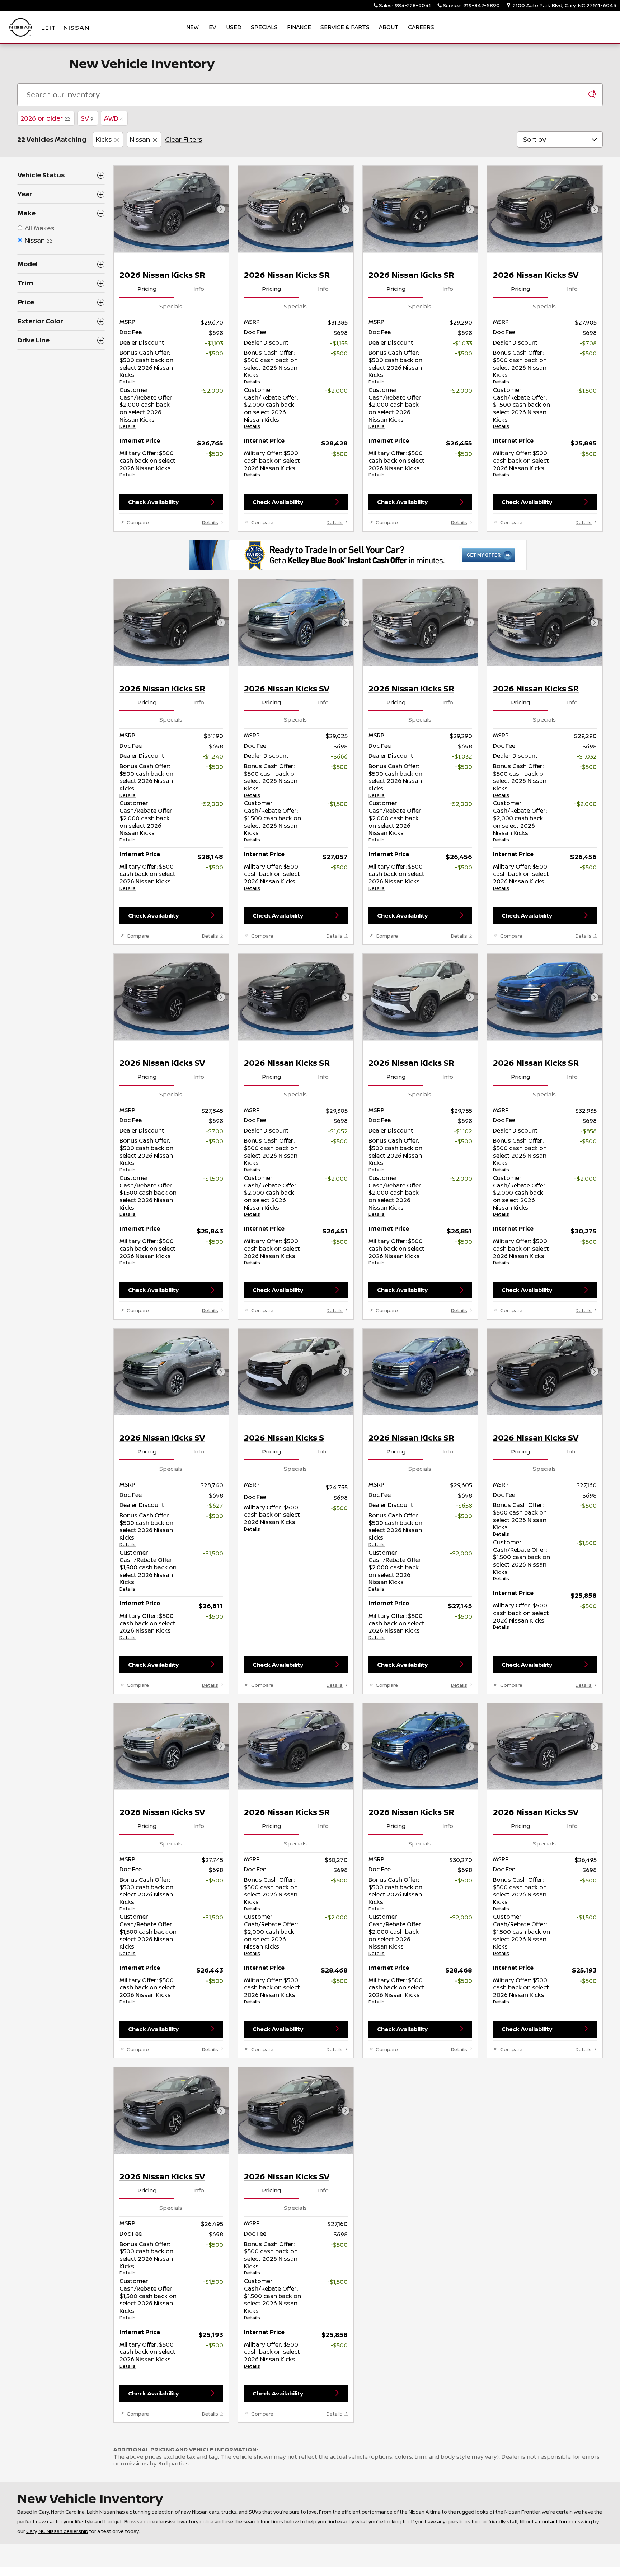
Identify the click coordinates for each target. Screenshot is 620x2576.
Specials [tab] (171, 306)
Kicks (104, 139)
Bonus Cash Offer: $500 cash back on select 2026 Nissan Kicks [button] (146, 367)
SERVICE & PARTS (345, 27)
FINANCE (299, 27)
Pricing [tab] (147, 289)
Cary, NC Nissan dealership (57, 2531)
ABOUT (389, 27)
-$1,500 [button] (586, 391)
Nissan (140, 139)
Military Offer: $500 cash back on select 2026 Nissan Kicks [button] (147, 463)
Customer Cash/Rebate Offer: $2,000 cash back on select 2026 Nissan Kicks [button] (146, 408)
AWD (114, 118)
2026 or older (45, 118)
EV (212, 27)
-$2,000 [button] (212, 391)
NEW (192, 27)
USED (234, 27)
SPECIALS (264, 27)
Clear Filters (184, 139)
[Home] (21, 27)
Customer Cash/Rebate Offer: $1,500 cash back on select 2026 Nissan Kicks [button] (522, 408)
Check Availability (153, 502)
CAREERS (421, 27)
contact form (555, 2521)
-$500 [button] (215, 353)
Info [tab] (199, 289)
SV (87, 118)
